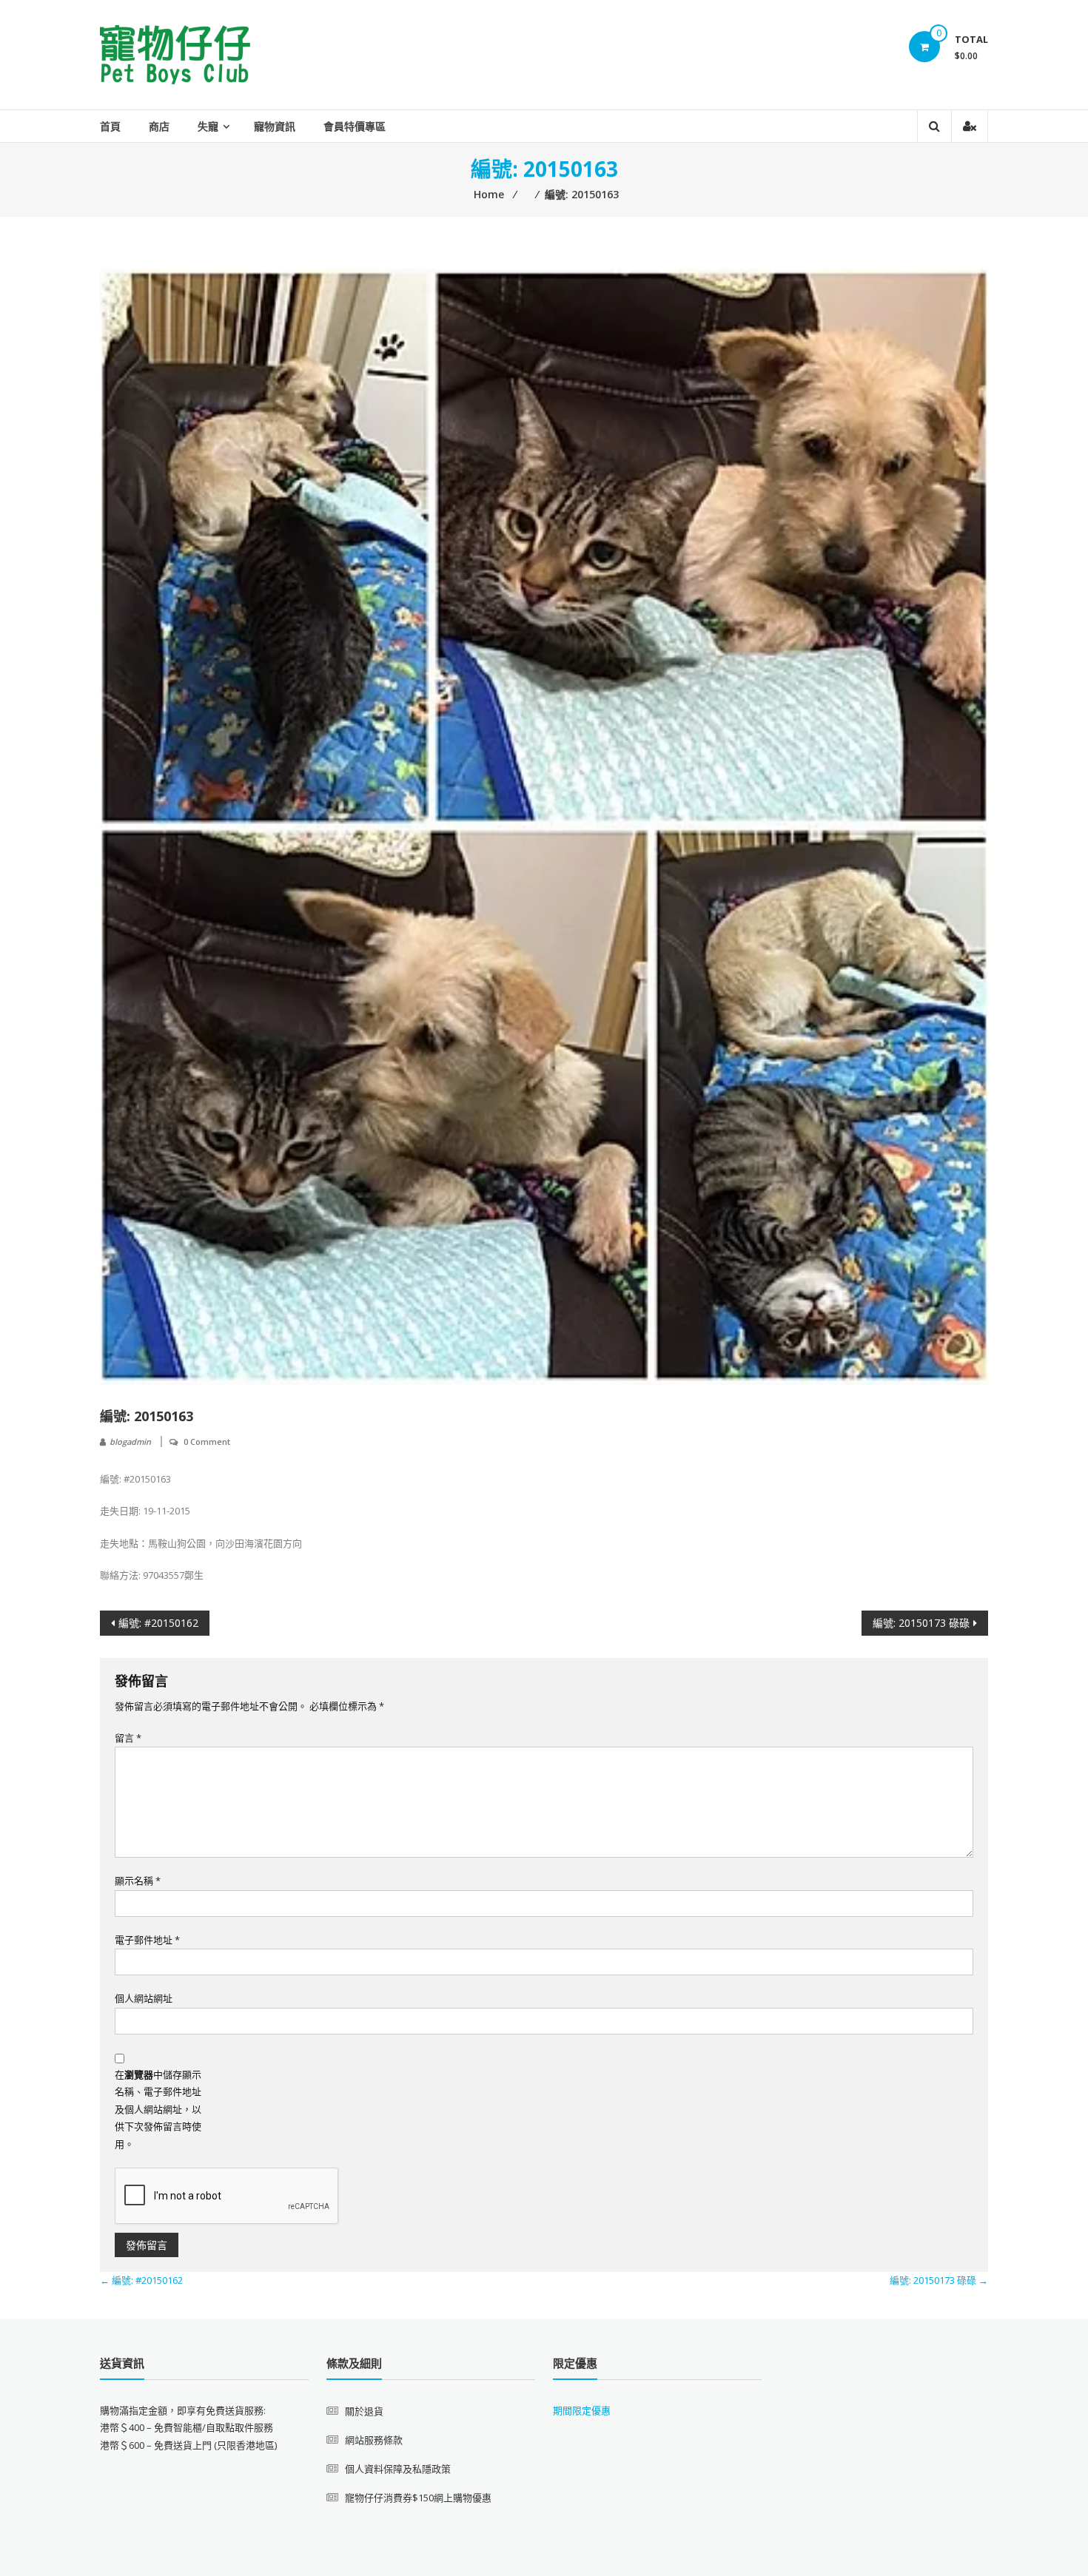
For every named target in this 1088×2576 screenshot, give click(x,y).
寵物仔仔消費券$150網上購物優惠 (418, 2498)
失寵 (208, 126)
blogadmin (130, 1442)
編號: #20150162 (158, 1623)
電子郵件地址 (147, 1940)
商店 (159, 126)
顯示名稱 (138, 1881)
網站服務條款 (374, 2440)
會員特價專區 (355, 126)
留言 (128, 1738)
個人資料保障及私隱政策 (398, 2469)
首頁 (110, 126)
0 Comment (207, 1442)
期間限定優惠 (582, 2410)
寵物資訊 (275, 126)
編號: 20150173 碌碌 (921, 1623)
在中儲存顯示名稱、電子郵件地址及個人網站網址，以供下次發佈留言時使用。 (158, 2109)
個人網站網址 (144, 1998)
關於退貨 (364, 2411)
